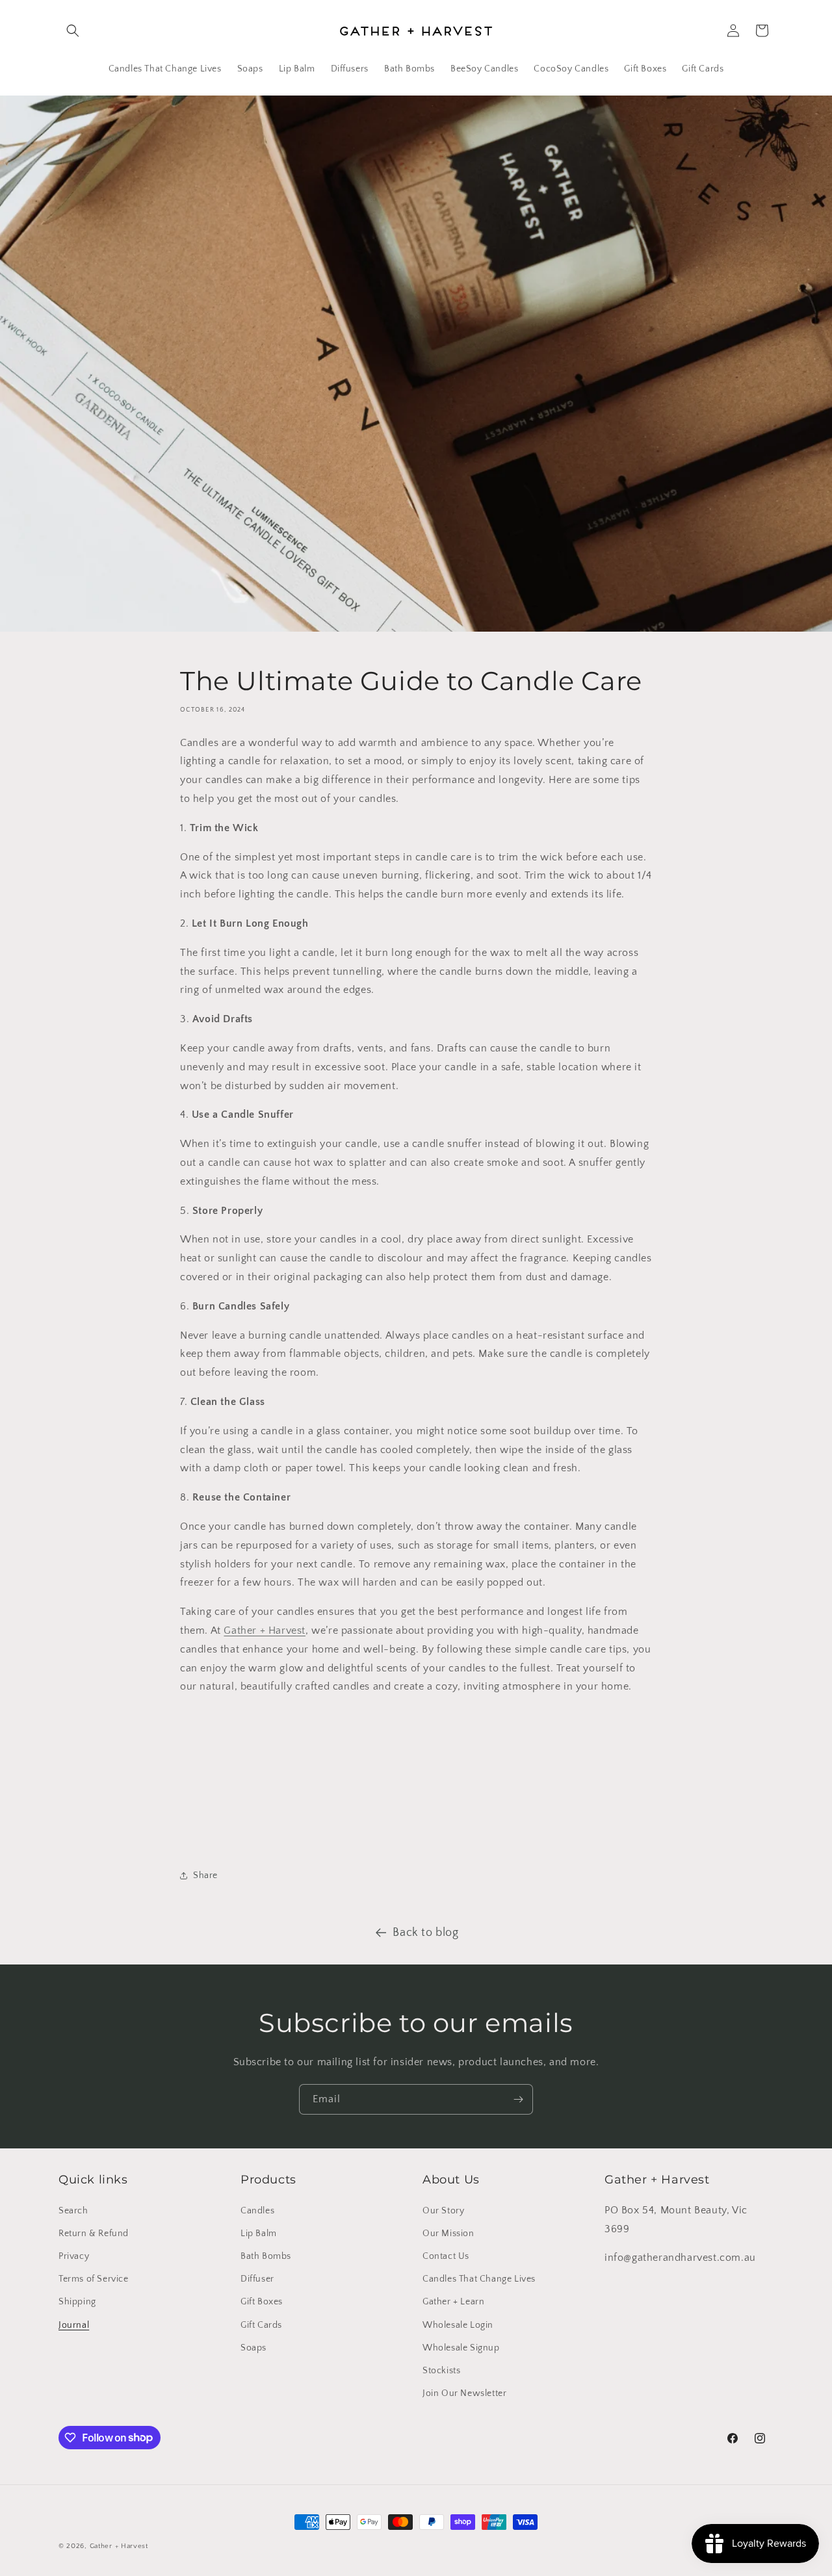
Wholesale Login (458, 2325)
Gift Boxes (262, 2302)
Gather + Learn (453, 2302)
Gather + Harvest (265, 1630)
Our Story (443, 2210)
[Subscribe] (518, 2099)
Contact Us (446, 2256)
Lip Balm (259, 2233)
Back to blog (425, 1933)
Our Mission (448, 2233)
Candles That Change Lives (479, 2278)
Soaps (253, 2347)
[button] (73, 31)
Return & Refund (94, 2233)
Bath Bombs (266, 2256)
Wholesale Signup (461, 2347)
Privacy (74, 2256)
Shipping (77, 2302)
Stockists (441, 2370)
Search (73, 2210)
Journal (74, 2325)
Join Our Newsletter (464, 2393)
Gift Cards (261, 2325)
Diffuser (257, 2278)
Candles (257, 2210)
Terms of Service (94, 2278)
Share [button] (205, 1875)
